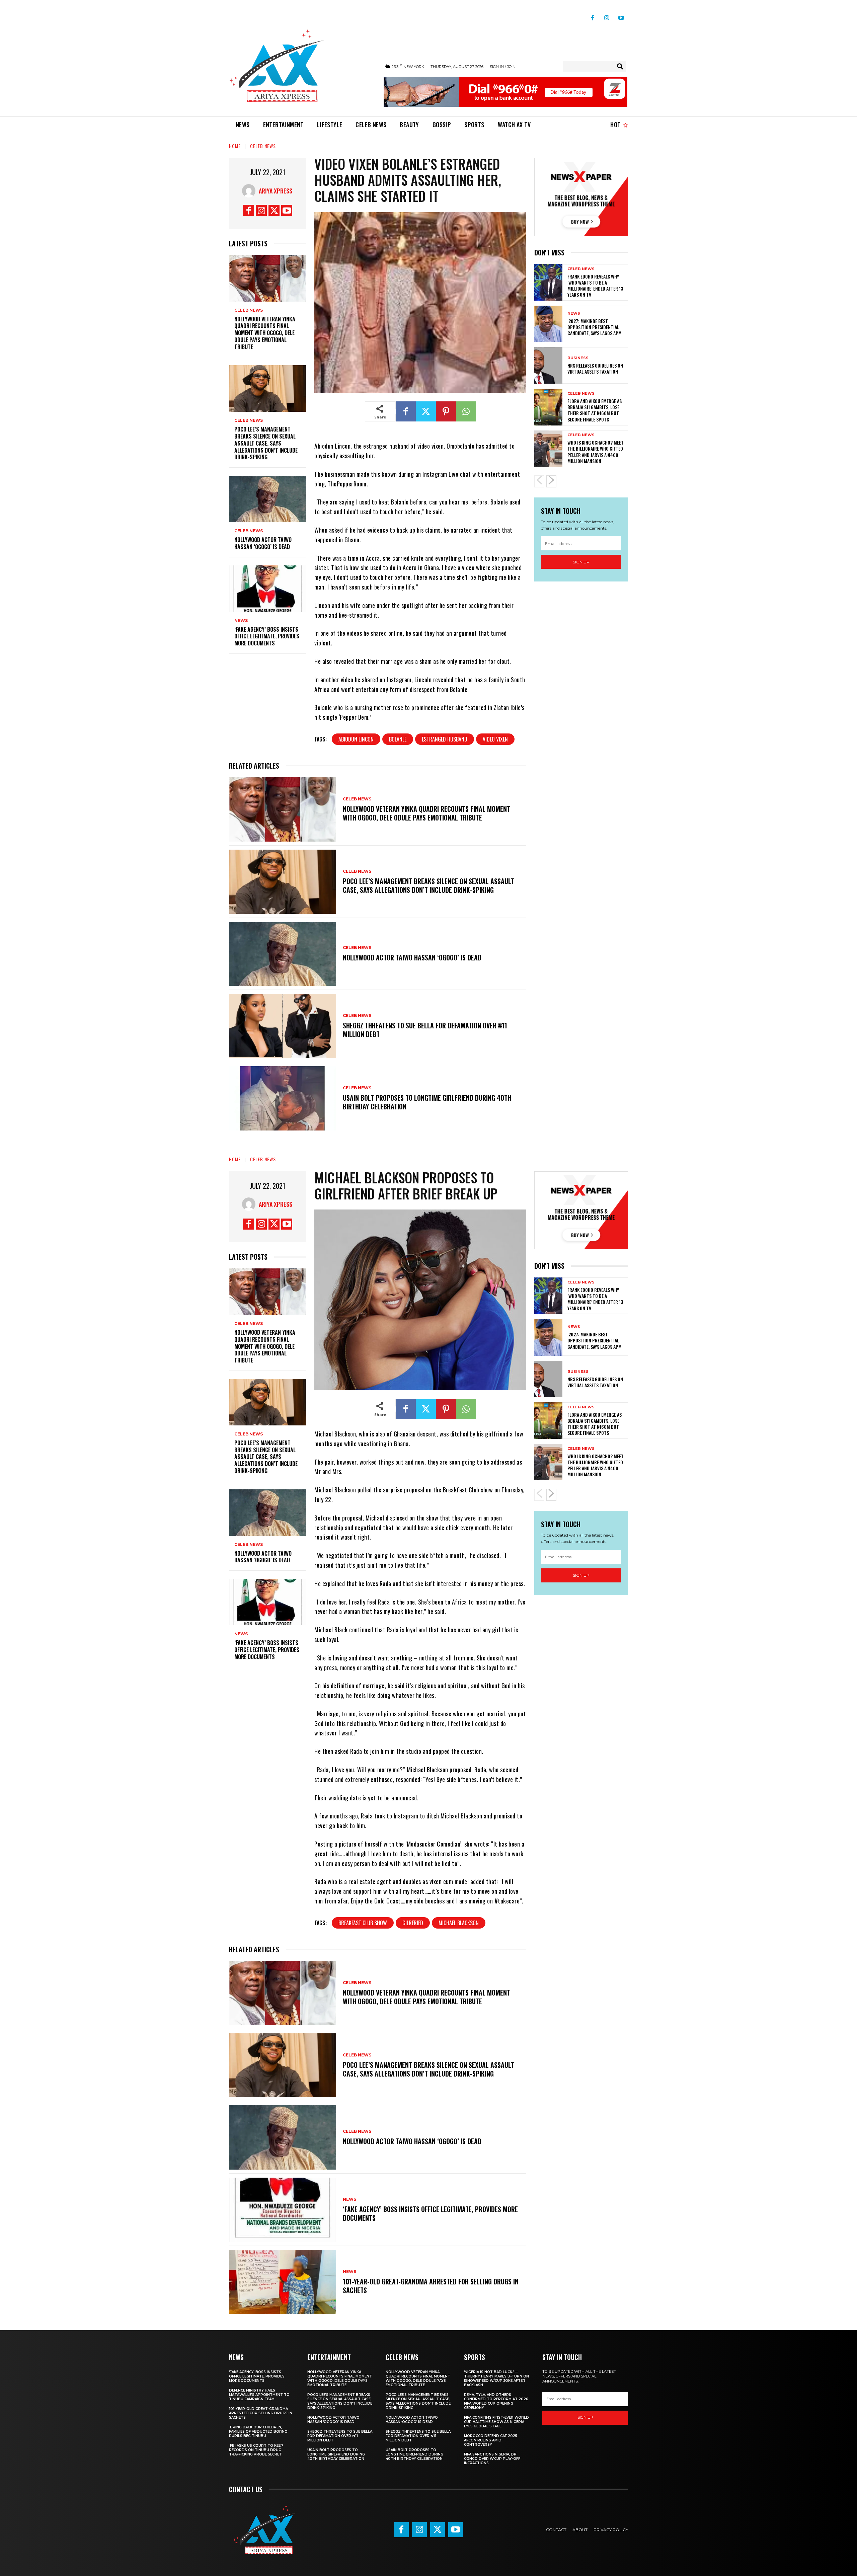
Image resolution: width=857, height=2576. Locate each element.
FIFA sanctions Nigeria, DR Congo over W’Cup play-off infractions (492, 2459)
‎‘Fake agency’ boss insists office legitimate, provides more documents (267, 636)
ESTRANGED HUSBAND (445, 739)
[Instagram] (607, 15)
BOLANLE (398, 739)
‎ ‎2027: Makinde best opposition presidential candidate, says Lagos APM (595, 327)
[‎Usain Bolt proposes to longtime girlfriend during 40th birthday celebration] (283, 1098)
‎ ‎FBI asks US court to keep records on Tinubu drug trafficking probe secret (256, 2450)
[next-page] (551, 481)
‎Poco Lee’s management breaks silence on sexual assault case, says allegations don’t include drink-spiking (266, 443)
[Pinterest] (446, 411)
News (241, 621)
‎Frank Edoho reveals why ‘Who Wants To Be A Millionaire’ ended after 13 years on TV (595, 286)
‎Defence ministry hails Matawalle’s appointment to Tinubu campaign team (259, 2395)
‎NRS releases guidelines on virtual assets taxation (595, 368)
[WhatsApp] (466, 411)
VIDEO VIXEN (495, 739)
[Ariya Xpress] (250, 191)
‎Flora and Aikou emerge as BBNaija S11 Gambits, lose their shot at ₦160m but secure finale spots (595, 410)
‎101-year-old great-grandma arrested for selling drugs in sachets (261, 2413)
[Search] (620, 66)
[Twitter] (274, 210)
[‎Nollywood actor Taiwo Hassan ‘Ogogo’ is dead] (268, 499)
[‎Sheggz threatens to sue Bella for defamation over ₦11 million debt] (283, 1026)
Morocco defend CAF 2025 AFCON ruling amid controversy (491, 2440)
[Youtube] (621, 15)
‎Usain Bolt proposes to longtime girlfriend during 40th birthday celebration (427, 1102)
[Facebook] (592, 15)
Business (578, 358)
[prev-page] (539, 481)
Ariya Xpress (276, 191)
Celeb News (263, 146)
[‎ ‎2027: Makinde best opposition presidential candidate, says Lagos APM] (548, 324)
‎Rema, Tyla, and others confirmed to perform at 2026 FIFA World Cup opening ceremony (496, 2401)
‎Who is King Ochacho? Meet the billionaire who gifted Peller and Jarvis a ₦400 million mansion (596, 452)
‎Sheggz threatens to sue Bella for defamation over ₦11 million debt (425, 1030)
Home (235, 146)
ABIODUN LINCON (356, 739)
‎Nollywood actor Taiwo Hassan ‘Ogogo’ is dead (263, 543)
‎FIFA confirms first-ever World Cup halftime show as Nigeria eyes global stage (496, 2422)
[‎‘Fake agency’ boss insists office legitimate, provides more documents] (268, 589)
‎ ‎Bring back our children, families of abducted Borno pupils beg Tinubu (258, 2432)
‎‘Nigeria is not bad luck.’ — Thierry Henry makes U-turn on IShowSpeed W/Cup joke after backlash (496, 2378)
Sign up (581, 562)
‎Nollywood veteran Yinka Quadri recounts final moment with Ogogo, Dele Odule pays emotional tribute (265, 333)
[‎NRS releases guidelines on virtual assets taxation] (548, 365)
